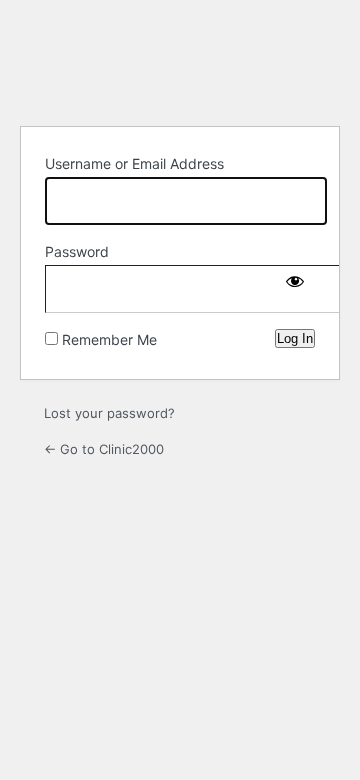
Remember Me (109, 339)
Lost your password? (109, 413)
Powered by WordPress (180, 60)
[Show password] (295, 285)
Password (77, 251)
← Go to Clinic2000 (104, 449)
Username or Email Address (134, 163)
